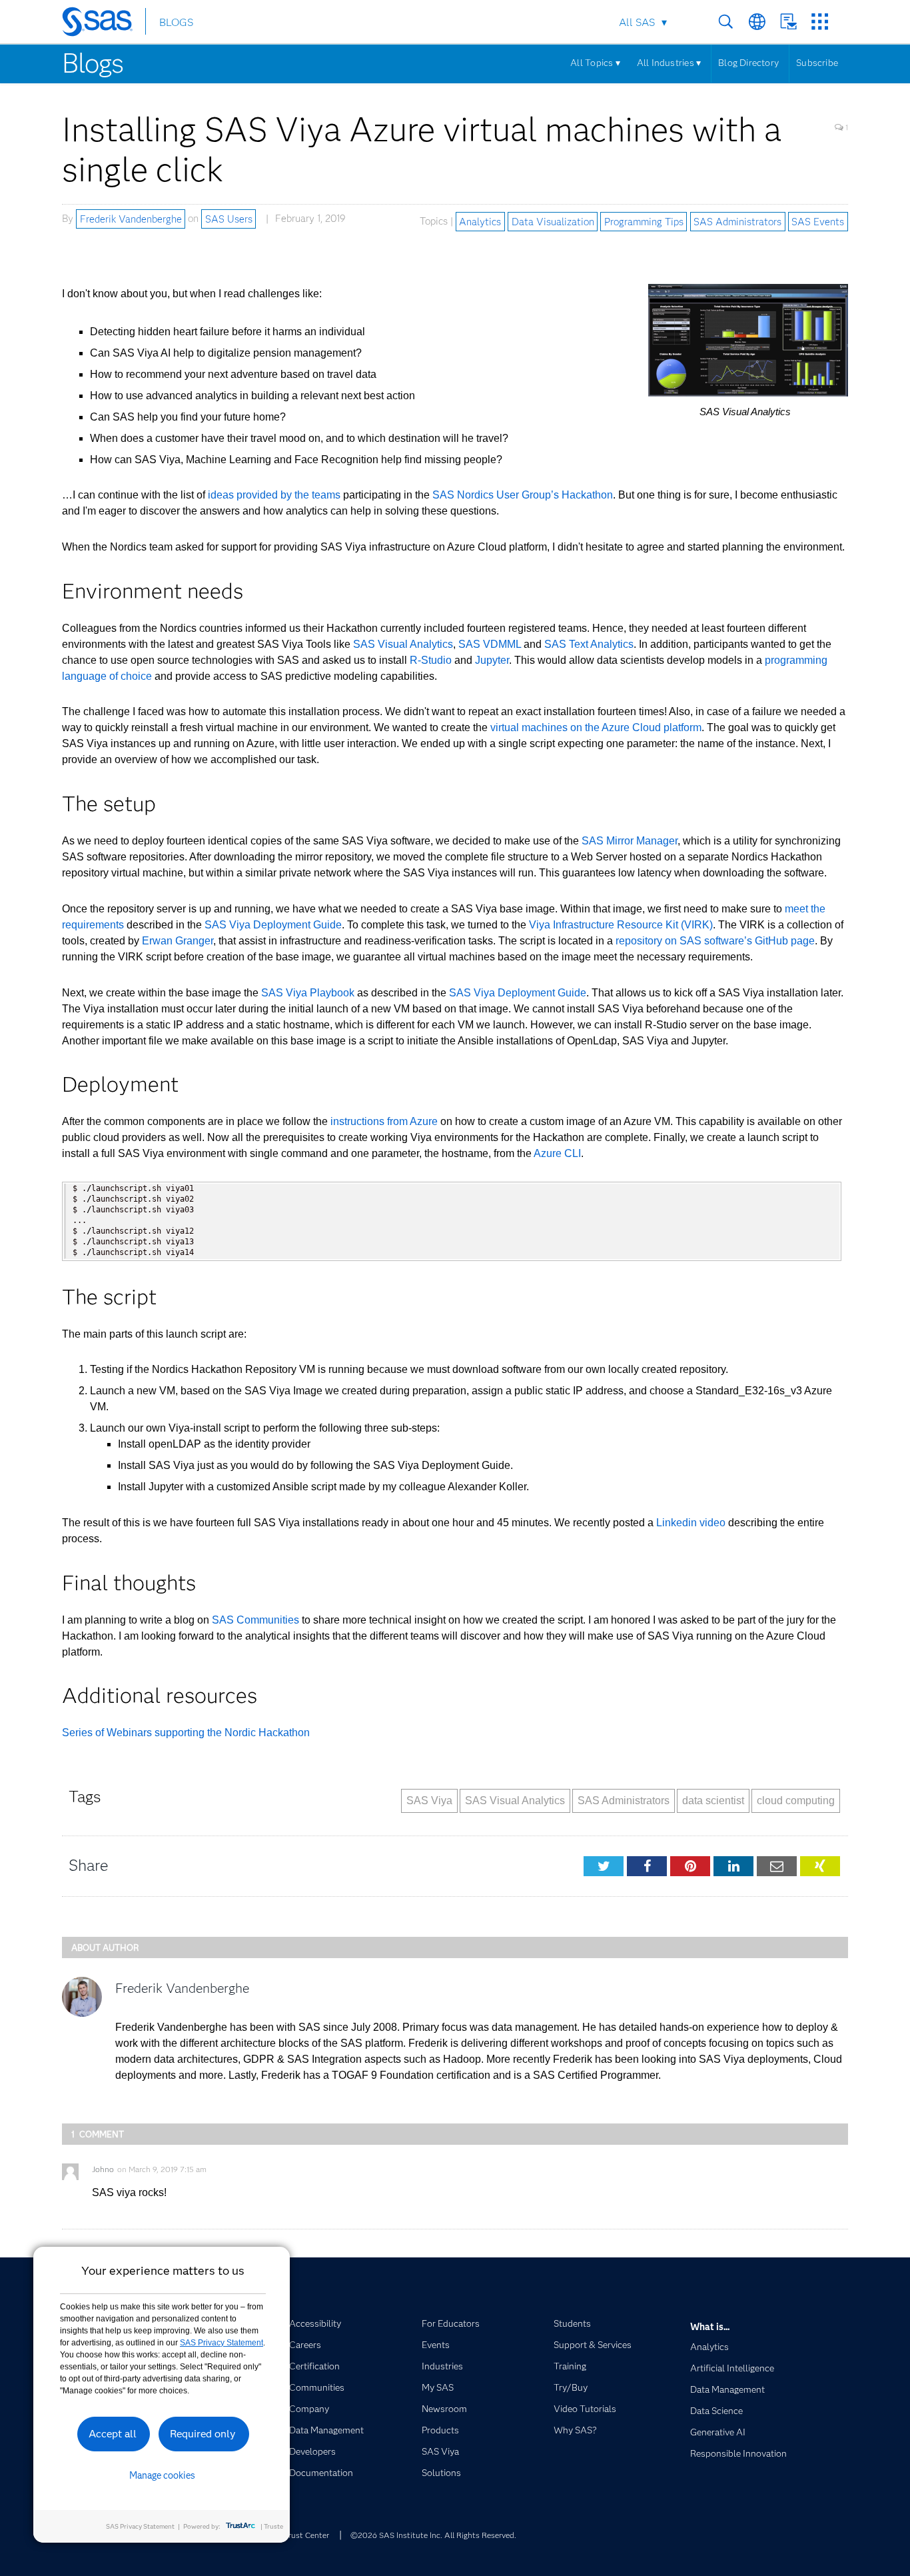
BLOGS (176, 22)
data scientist (713, 1801)
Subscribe (817, 63)
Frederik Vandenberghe (131, 219)
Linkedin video (691, 1523)
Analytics (480, 221)
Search (726, 22)
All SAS (637, 22)
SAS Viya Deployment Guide (273, 925)
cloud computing (796, 1801)
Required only (203, 2434)
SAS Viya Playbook (308, 993)
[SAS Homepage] (104, 24)
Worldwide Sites (757, 22)
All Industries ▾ (669, 63)
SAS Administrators (737, 221)
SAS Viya (429, 1801)
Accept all (113, 2434)
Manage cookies (162, 2475)
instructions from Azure (384, 1121)
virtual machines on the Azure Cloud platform (596, 727)
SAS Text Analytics (589, 644)
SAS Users (229, 219)
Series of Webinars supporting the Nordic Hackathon (186, 1733)
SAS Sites (820, 22)
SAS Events (818, 221)
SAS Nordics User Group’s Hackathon (523, 495)
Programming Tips (644, 221)
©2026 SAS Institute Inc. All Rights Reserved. (433, 2535)
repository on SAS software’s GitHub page (715, 941)
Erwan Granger (178, 941)
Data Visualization (553, 221)
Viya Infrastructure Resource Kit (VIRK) (621, 925)
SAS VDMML (490, 644)
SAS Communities (255, 1620)
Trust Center (306, 2535)
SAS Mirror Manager (630, 841)
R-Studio (431, 660)
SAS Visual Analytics (403, 644)
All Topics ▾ (595, 63)
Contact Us (788, 22)
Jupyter (492, 660)
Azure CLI (557, 1153)
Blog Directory (748, 63)
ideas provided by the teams (274, 495)
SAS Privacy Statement (222, 2343)
